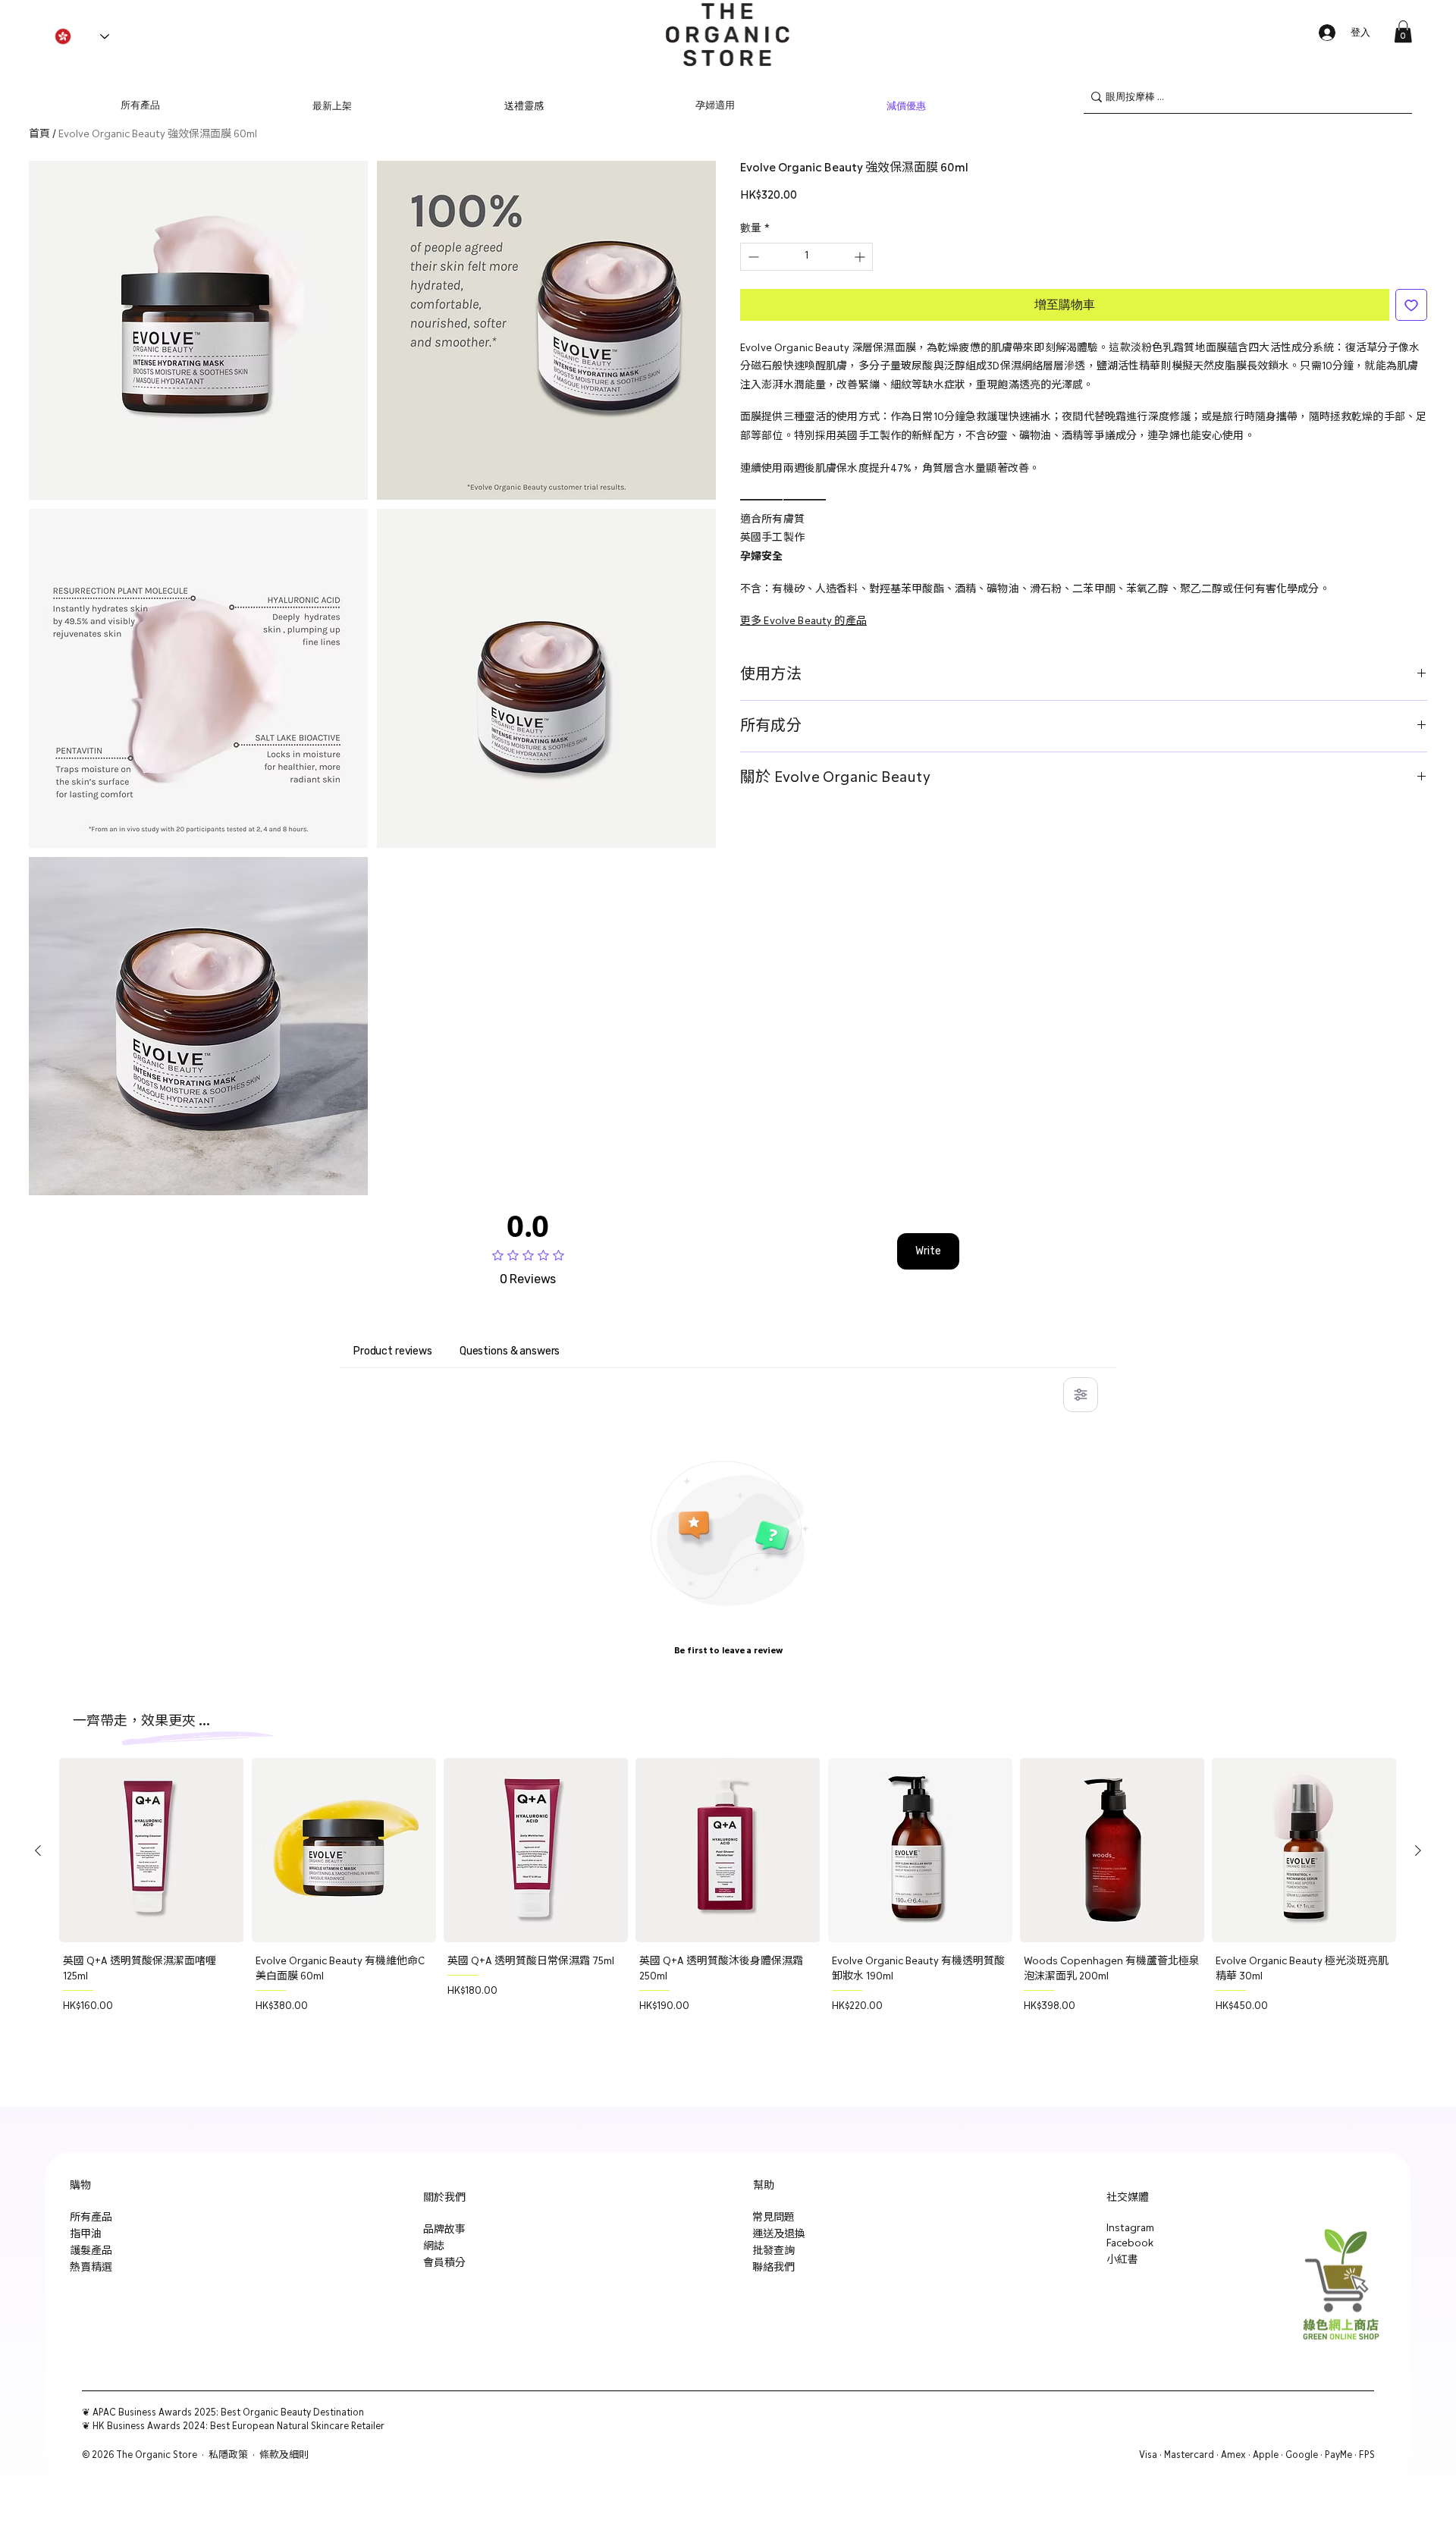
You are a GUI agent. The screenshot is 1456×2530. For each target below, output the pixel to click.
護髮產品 (91, 2251)
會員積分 (444, 2263)
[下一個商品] (1418, 1850)
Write (928, 1251)
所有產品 (91, 2218)
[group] (728, 1907)
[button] (1403, 31)
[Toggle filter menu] (1081, 1395)
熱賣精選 (91, 2268)
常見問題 (773, 2218)
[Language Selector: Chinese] (82, 36)
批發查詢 (773, 2251)
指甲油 (86, 2234)
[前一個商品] (38, 1850)
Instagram (1130, 2228)
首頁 (39, 134)
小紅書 (1122, 2260)
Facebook (1130, 2243)
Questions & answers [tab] (510, 1351)
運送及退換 (779, 2234)
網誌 (434, 2246)
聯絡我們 (773, 2268)
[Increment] (861, 257)
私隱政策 (228, 2455)
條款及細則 (284, 2455)
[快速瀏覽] (151, 1850)
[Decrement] (752, 257)
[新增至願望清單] (1411, 305)
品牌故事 (444, 2230)
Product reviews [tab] (393, 1351)
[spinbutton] (806, 257)
